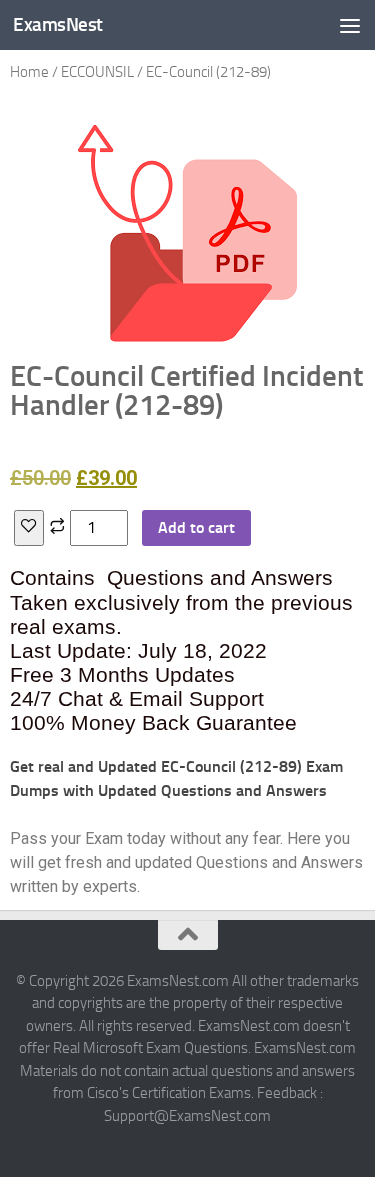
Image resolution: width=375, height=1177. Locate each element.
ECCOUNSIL (97, 72)
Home (29, 72)
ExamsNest (58, 24)
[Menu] (350, 25)
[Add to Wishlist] (29, 528)
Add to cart (196, 527)
